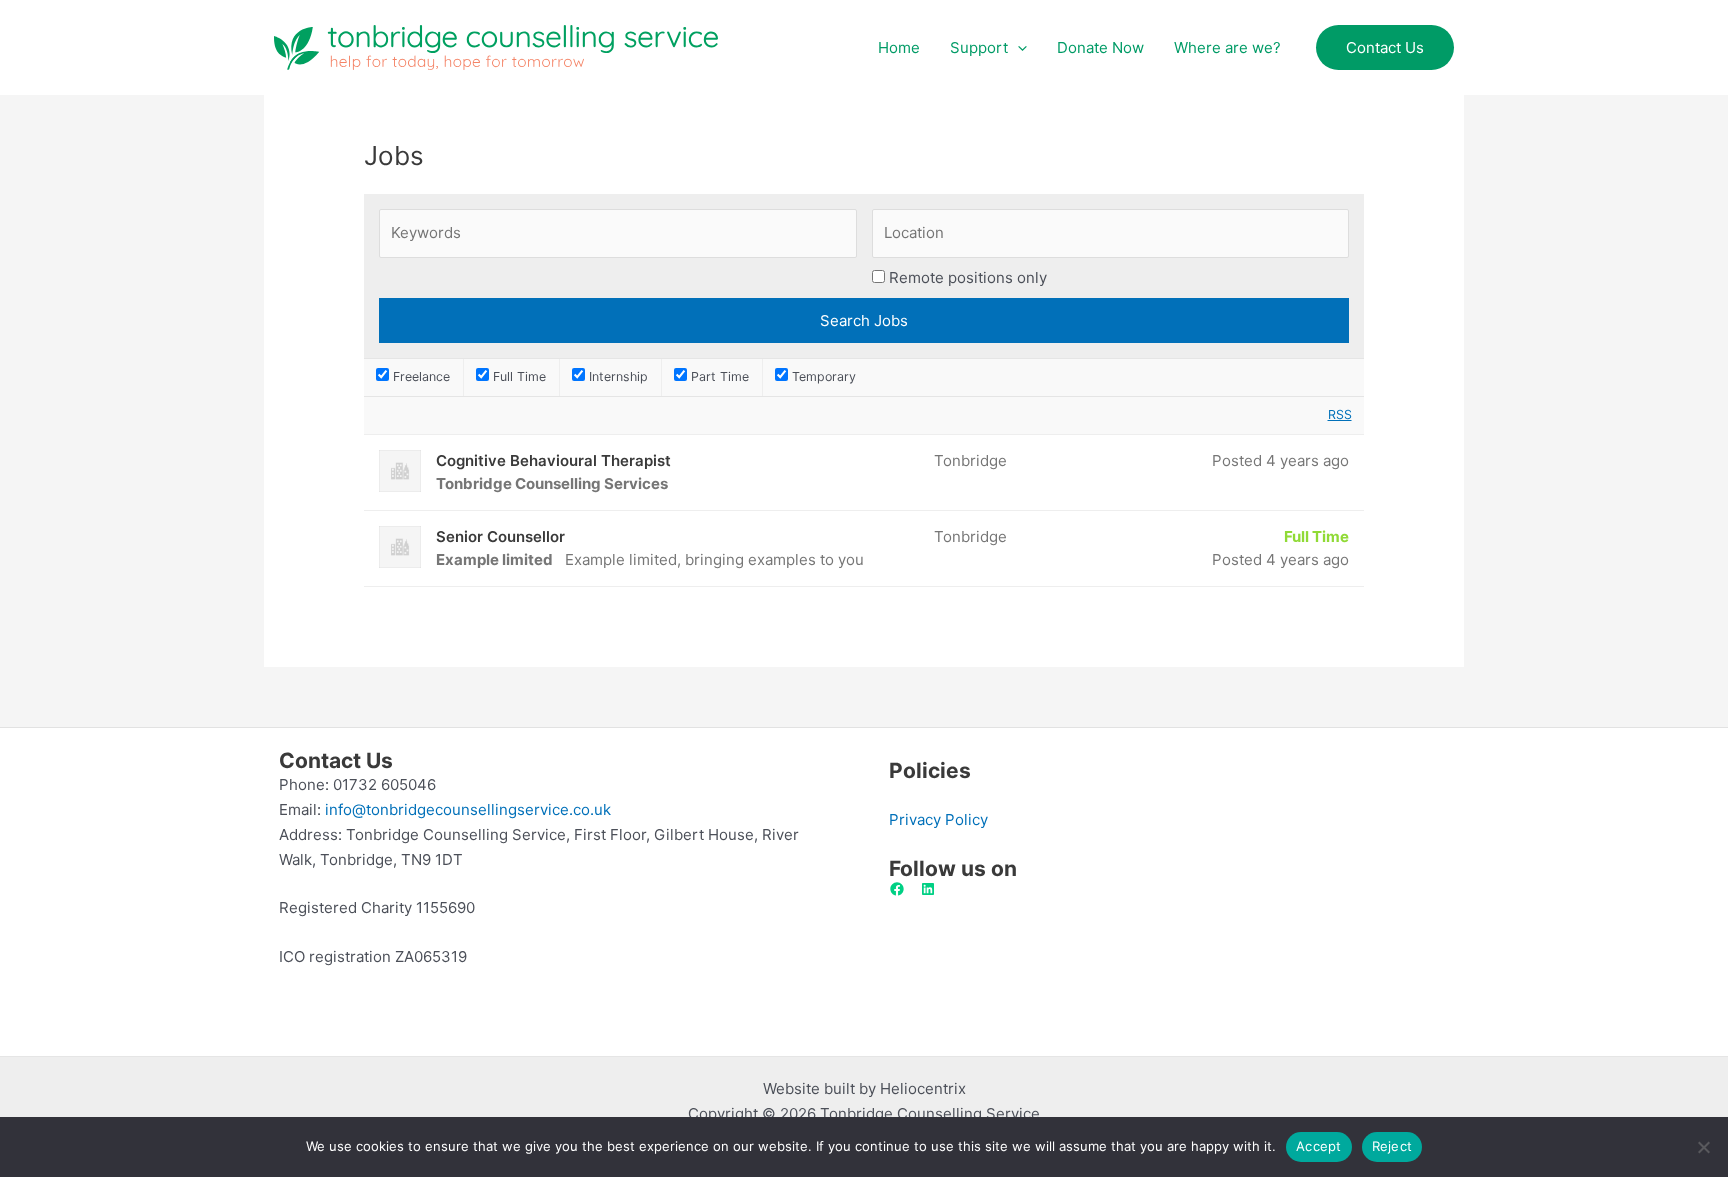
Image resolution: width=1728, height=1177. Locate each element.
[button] (1017, 48)
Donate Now (1100, 47)
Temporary (822, 376)
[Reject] (1703, 1147)
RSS (1340, 414)
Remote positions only (968, 277)
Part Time (718, 376)
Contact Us (1385, 47)
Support (979, 47)
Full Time (517, 376)
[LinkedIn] (928, 889)
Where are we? (1227, 47)
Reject (1392, 1146)
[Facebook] (897, 889)
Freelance (419, 376)
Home (899, 47)
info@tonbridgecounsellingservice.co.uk (468, 809)
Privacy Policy (938, 819)
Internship (616, 376)
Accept (1319, 1146)
